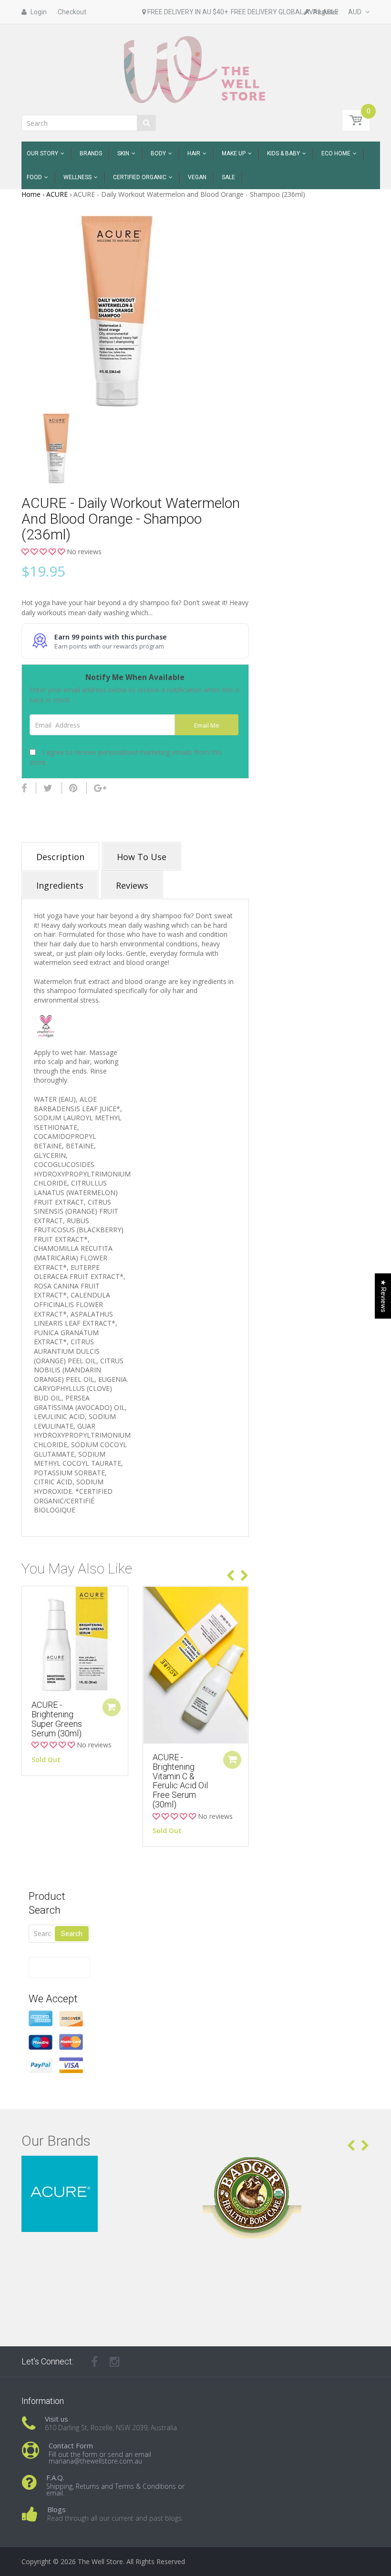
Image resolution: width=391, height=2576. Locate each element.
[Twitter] (48, 788)
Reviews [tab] (132, 885)
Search (72, 1934)
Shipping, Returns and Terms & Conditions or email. (115, 2490)
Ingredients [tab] (60, 885)
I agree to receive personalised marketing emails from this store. (126, 757)
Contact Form (71, 2445)
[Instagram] (115, 2362)
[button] (44, 552)
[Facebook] (24, 788)
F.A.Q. (55, 2477)
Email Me (207, 725)
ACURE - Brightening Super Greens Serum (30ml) (57, 1719)
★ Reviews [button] (383, 1296)
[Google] (100, 788)
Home (31, 194)
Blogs (57, 2509)
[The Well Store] (196, 69)
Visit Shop (105, 2167)
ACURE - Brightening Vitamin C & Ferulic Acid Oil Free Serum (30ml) (180, 1781)
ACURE (57, 194)
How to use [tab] (142, 857)
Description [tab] (60, 857)
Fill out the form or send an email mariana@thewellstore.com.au (100, 2458)
